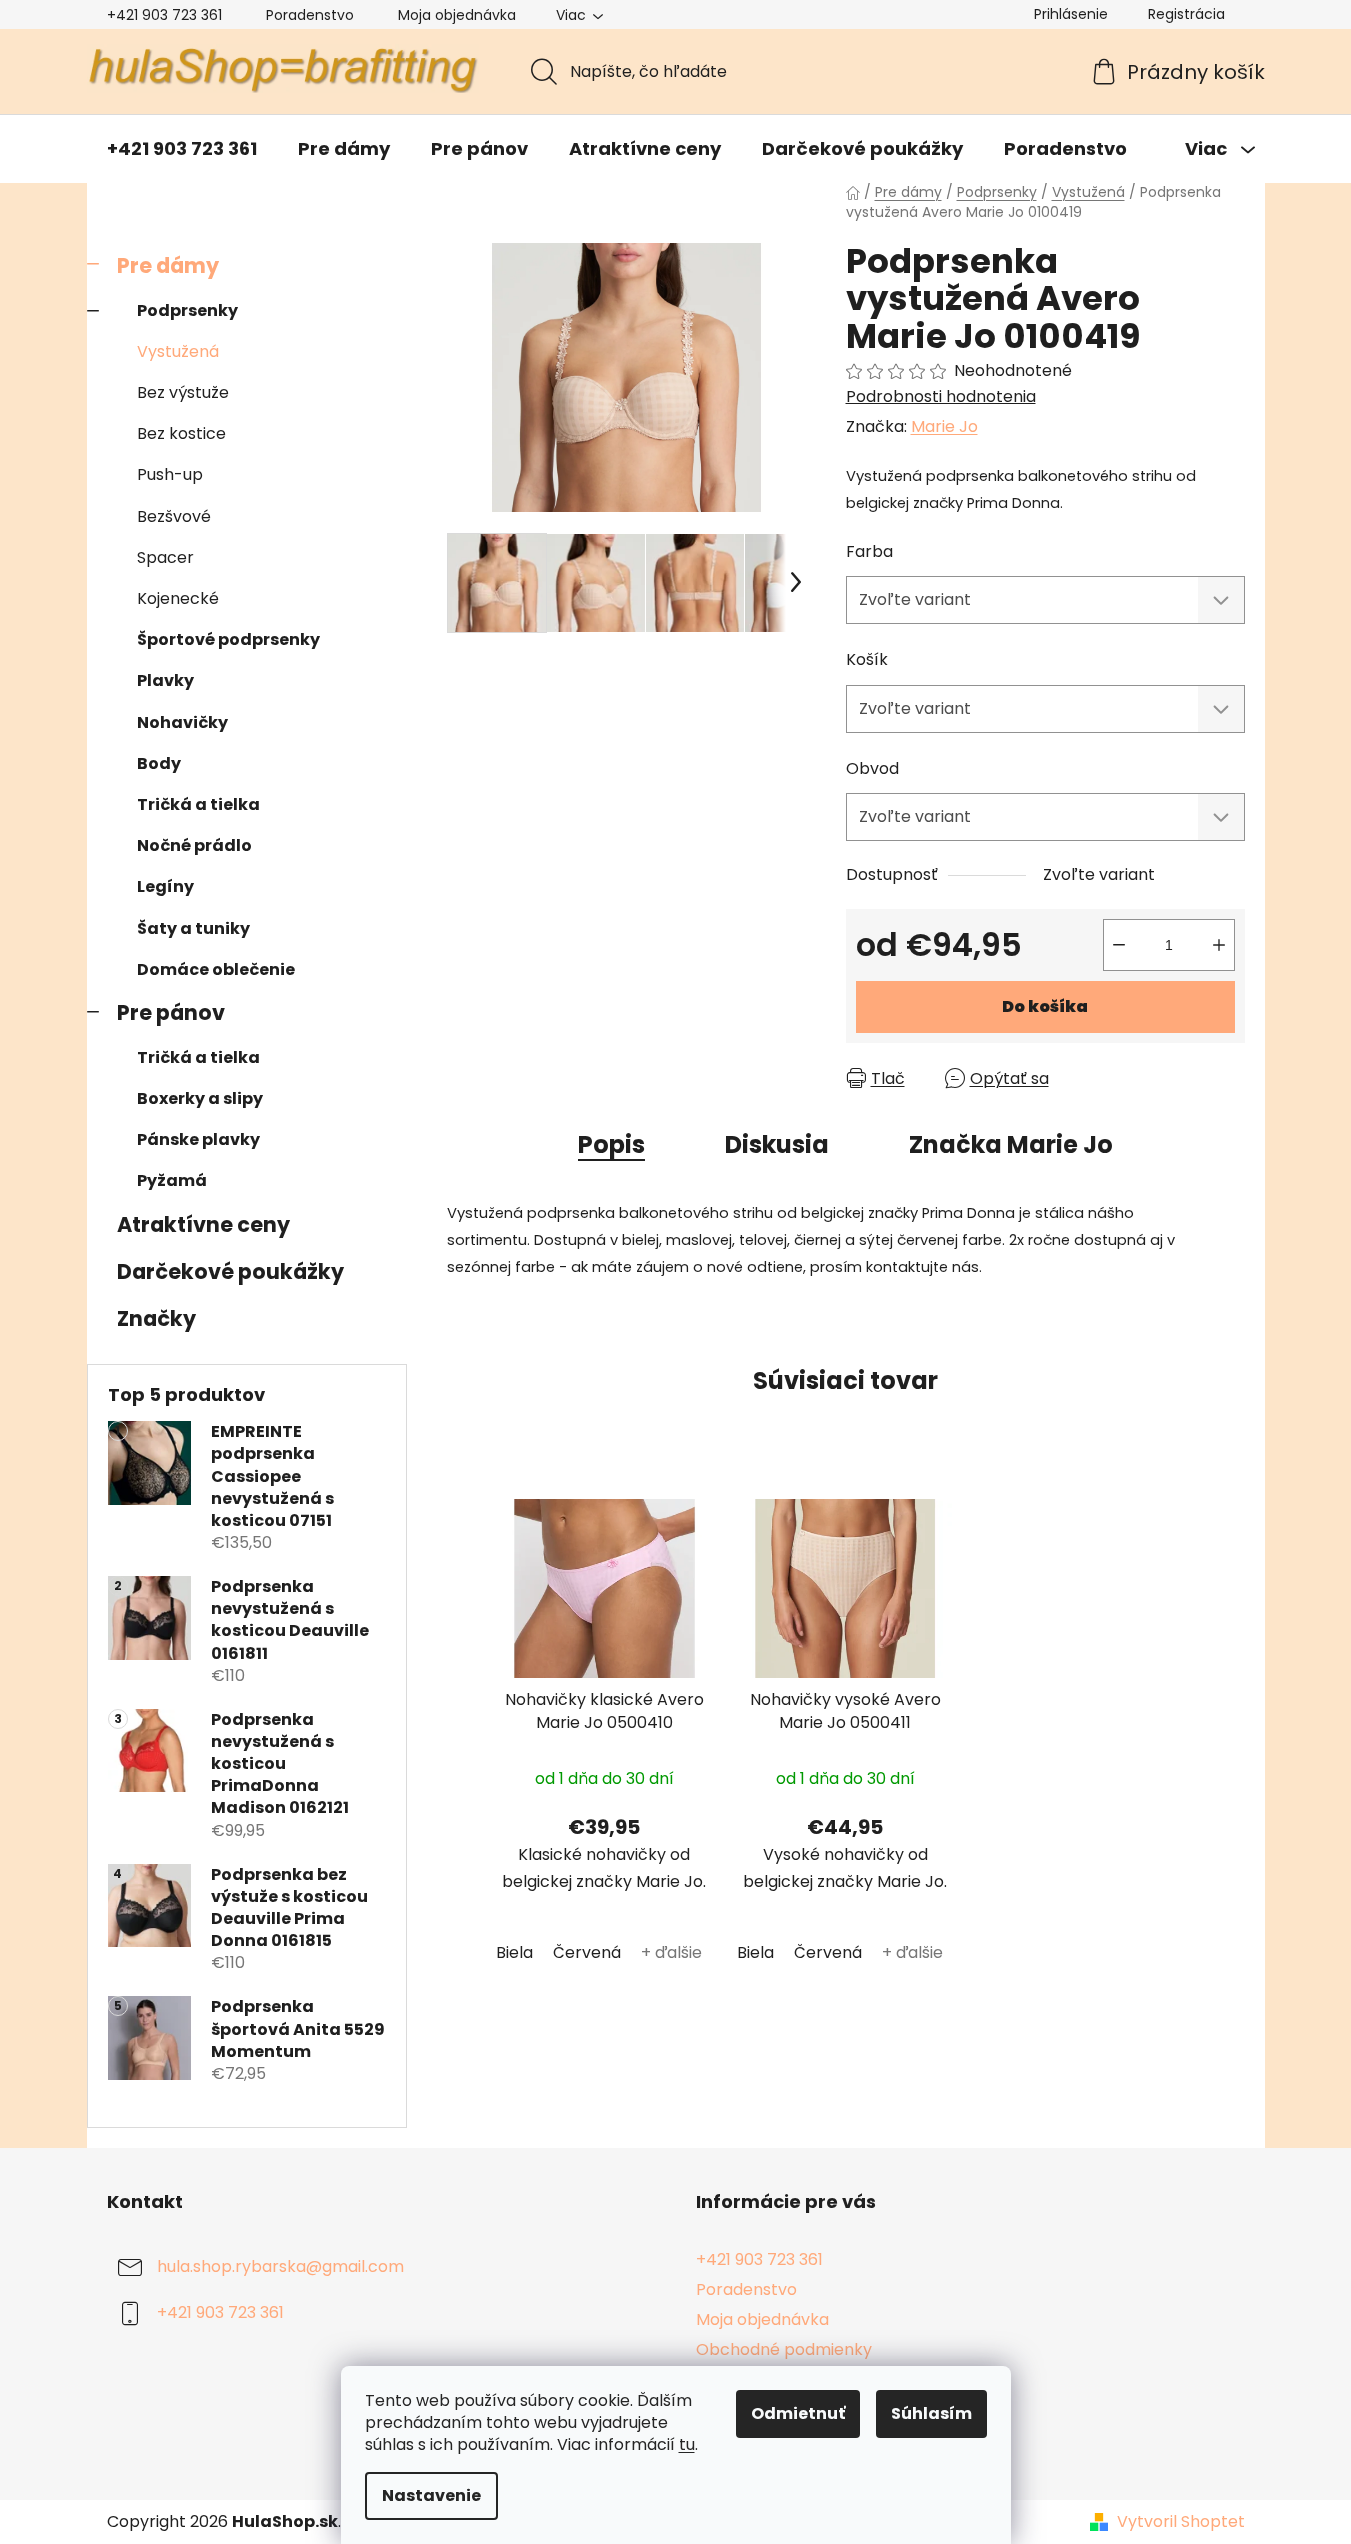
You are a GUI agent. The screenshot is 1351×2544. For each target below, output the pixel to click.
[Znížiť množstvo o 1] (1119, 945)
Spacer (165, 557)
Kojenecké (178, 598)
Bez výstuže (183, 392)
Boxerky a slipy (200, 1098)
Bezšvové (174, 516)
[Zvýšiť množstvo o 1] (1219, 945)
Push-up (170, 474)
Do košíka (1045, 1006)
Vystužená (178, 351)
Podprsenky (187, 310)
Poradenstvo (310, 15)
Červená (587, 1952)
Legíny (165, 886)
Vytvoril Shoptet (1181, 2522)
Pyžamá (172, 1180)
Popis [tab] (611, 1144)
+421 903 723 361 (164, 15)
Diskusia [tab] (777, 1144)
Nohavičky (182, 722)
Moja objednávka (457, 15)
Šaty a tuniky (193, 928)
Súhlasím (931, 2413)
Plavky (165, 680)
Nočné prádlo (194, 845)
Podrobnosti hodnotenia (941, 397)
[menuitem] (182, 149)
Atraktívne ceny (203, 1224)
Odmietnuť (798, 2413)
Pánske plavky (198, 1139)
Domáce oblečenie (216, 969)
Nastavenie (431, 2495)
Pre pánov (171, 1012)
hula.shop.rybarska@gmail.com (280, 2266)
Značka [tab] (1011, 1144)
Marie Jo (944, 426)
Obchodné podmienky (784, 2349)
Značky (156, 1318)
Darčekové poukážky (230, 1271)
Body (159, 763)
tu (687, 2444)
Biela (514, 1952)
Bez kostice (181, 433)
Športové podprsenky (228, 639)
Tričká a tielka (198, 804)
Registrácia (1186, 14)
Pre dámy (168, 265)
